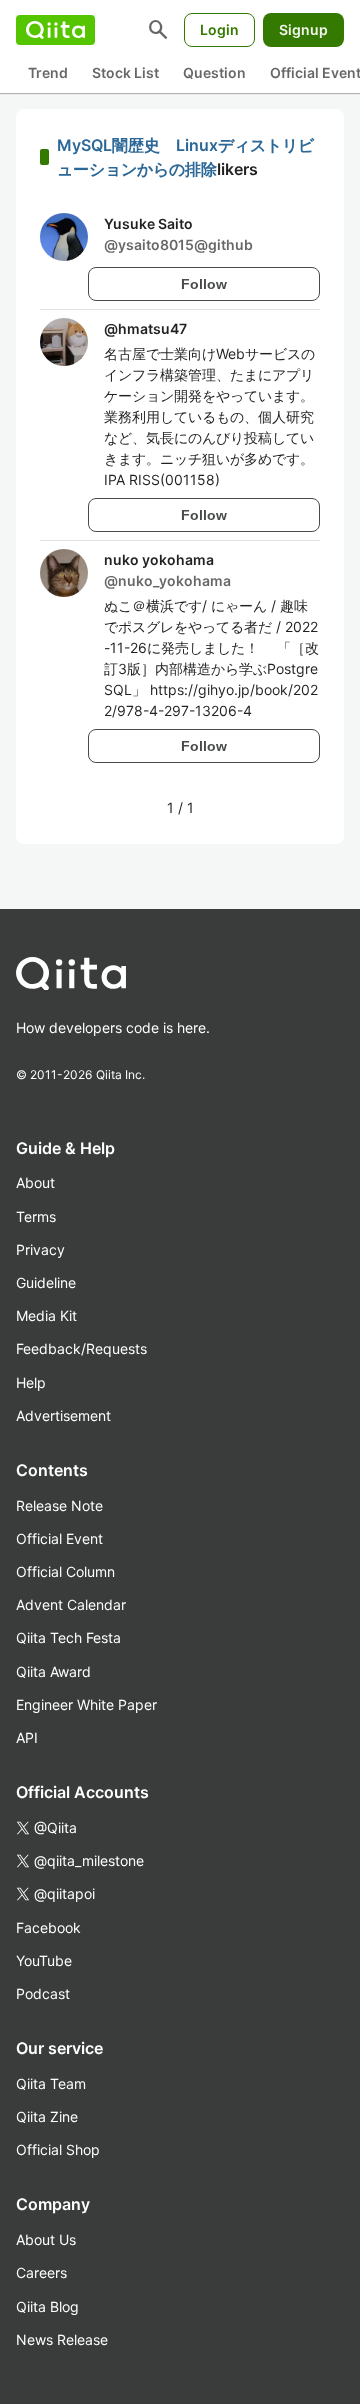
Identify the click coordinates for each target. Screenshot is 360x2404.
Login (219, 29)
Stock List (125, 72)
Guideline (46, 1282)
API (27, 1737)
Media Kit (46, 1315)
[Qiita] (55, 30)
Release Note (59, 1505)
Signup (303, 29)
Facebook (48, 1927)
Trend (48, 72)
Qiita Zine (47, 2116)
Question (214, 72)
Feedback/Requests (81, 1348)
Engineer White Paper (86, 1704)
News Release (62, 2339)
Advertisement (63, 1415)
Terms (36, 1216)
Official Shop (58, 2149)
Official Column (65, 1571)
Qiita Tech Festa (68, 1637)
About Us (46, 2239)
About (35, 1182)
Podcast (43, 1993)
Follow (204, 284)
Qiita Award (53, 1671)
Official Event (59, 1538)
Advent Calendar (71, 1604)
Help (31, 1382)
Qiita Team (51, 2083)
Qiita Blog (47, 2306)
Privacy (40, 1249)
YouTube (44, 1960)
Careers (41, 2272)
